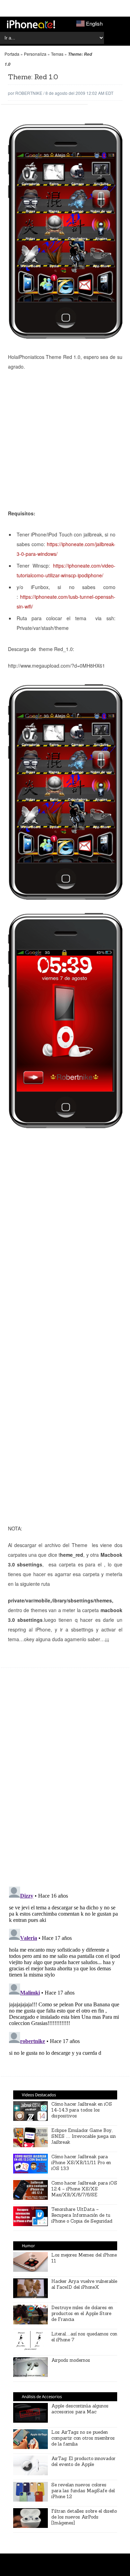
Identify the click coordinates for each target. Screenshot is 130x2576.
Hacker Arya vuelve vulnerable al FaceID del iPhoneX (84, 2284)
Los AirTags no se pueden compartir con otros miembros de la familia (83, 2438)
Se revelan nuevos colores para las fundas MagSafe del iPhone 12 (83, 2491)
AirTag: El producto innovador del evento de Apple (83, 2461)
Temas (57, 54)
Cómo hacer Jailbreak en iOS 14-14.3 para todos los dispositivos (82, 2110)
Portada (12, 54)
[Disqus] (65, 1781)
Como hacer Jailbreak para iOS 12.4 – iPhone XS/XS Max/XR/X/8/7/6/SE (84, 2189)
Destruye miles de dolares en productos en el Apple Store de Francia (82, 2313)
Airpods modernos (71, 2360)
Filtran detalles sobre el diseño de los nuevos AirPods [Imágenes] (84, 2517)
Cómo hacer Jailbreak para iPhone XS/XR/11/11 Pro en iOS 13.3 (81, 2163)
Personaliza (35, 54)
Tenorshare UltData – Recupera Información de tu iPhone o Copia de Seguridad (82, 2215)
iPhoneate (31, 24)
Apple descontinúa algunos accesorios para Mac (80, 2409)
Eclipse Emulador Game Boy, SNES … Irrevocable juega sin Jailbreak (84, 2136)
